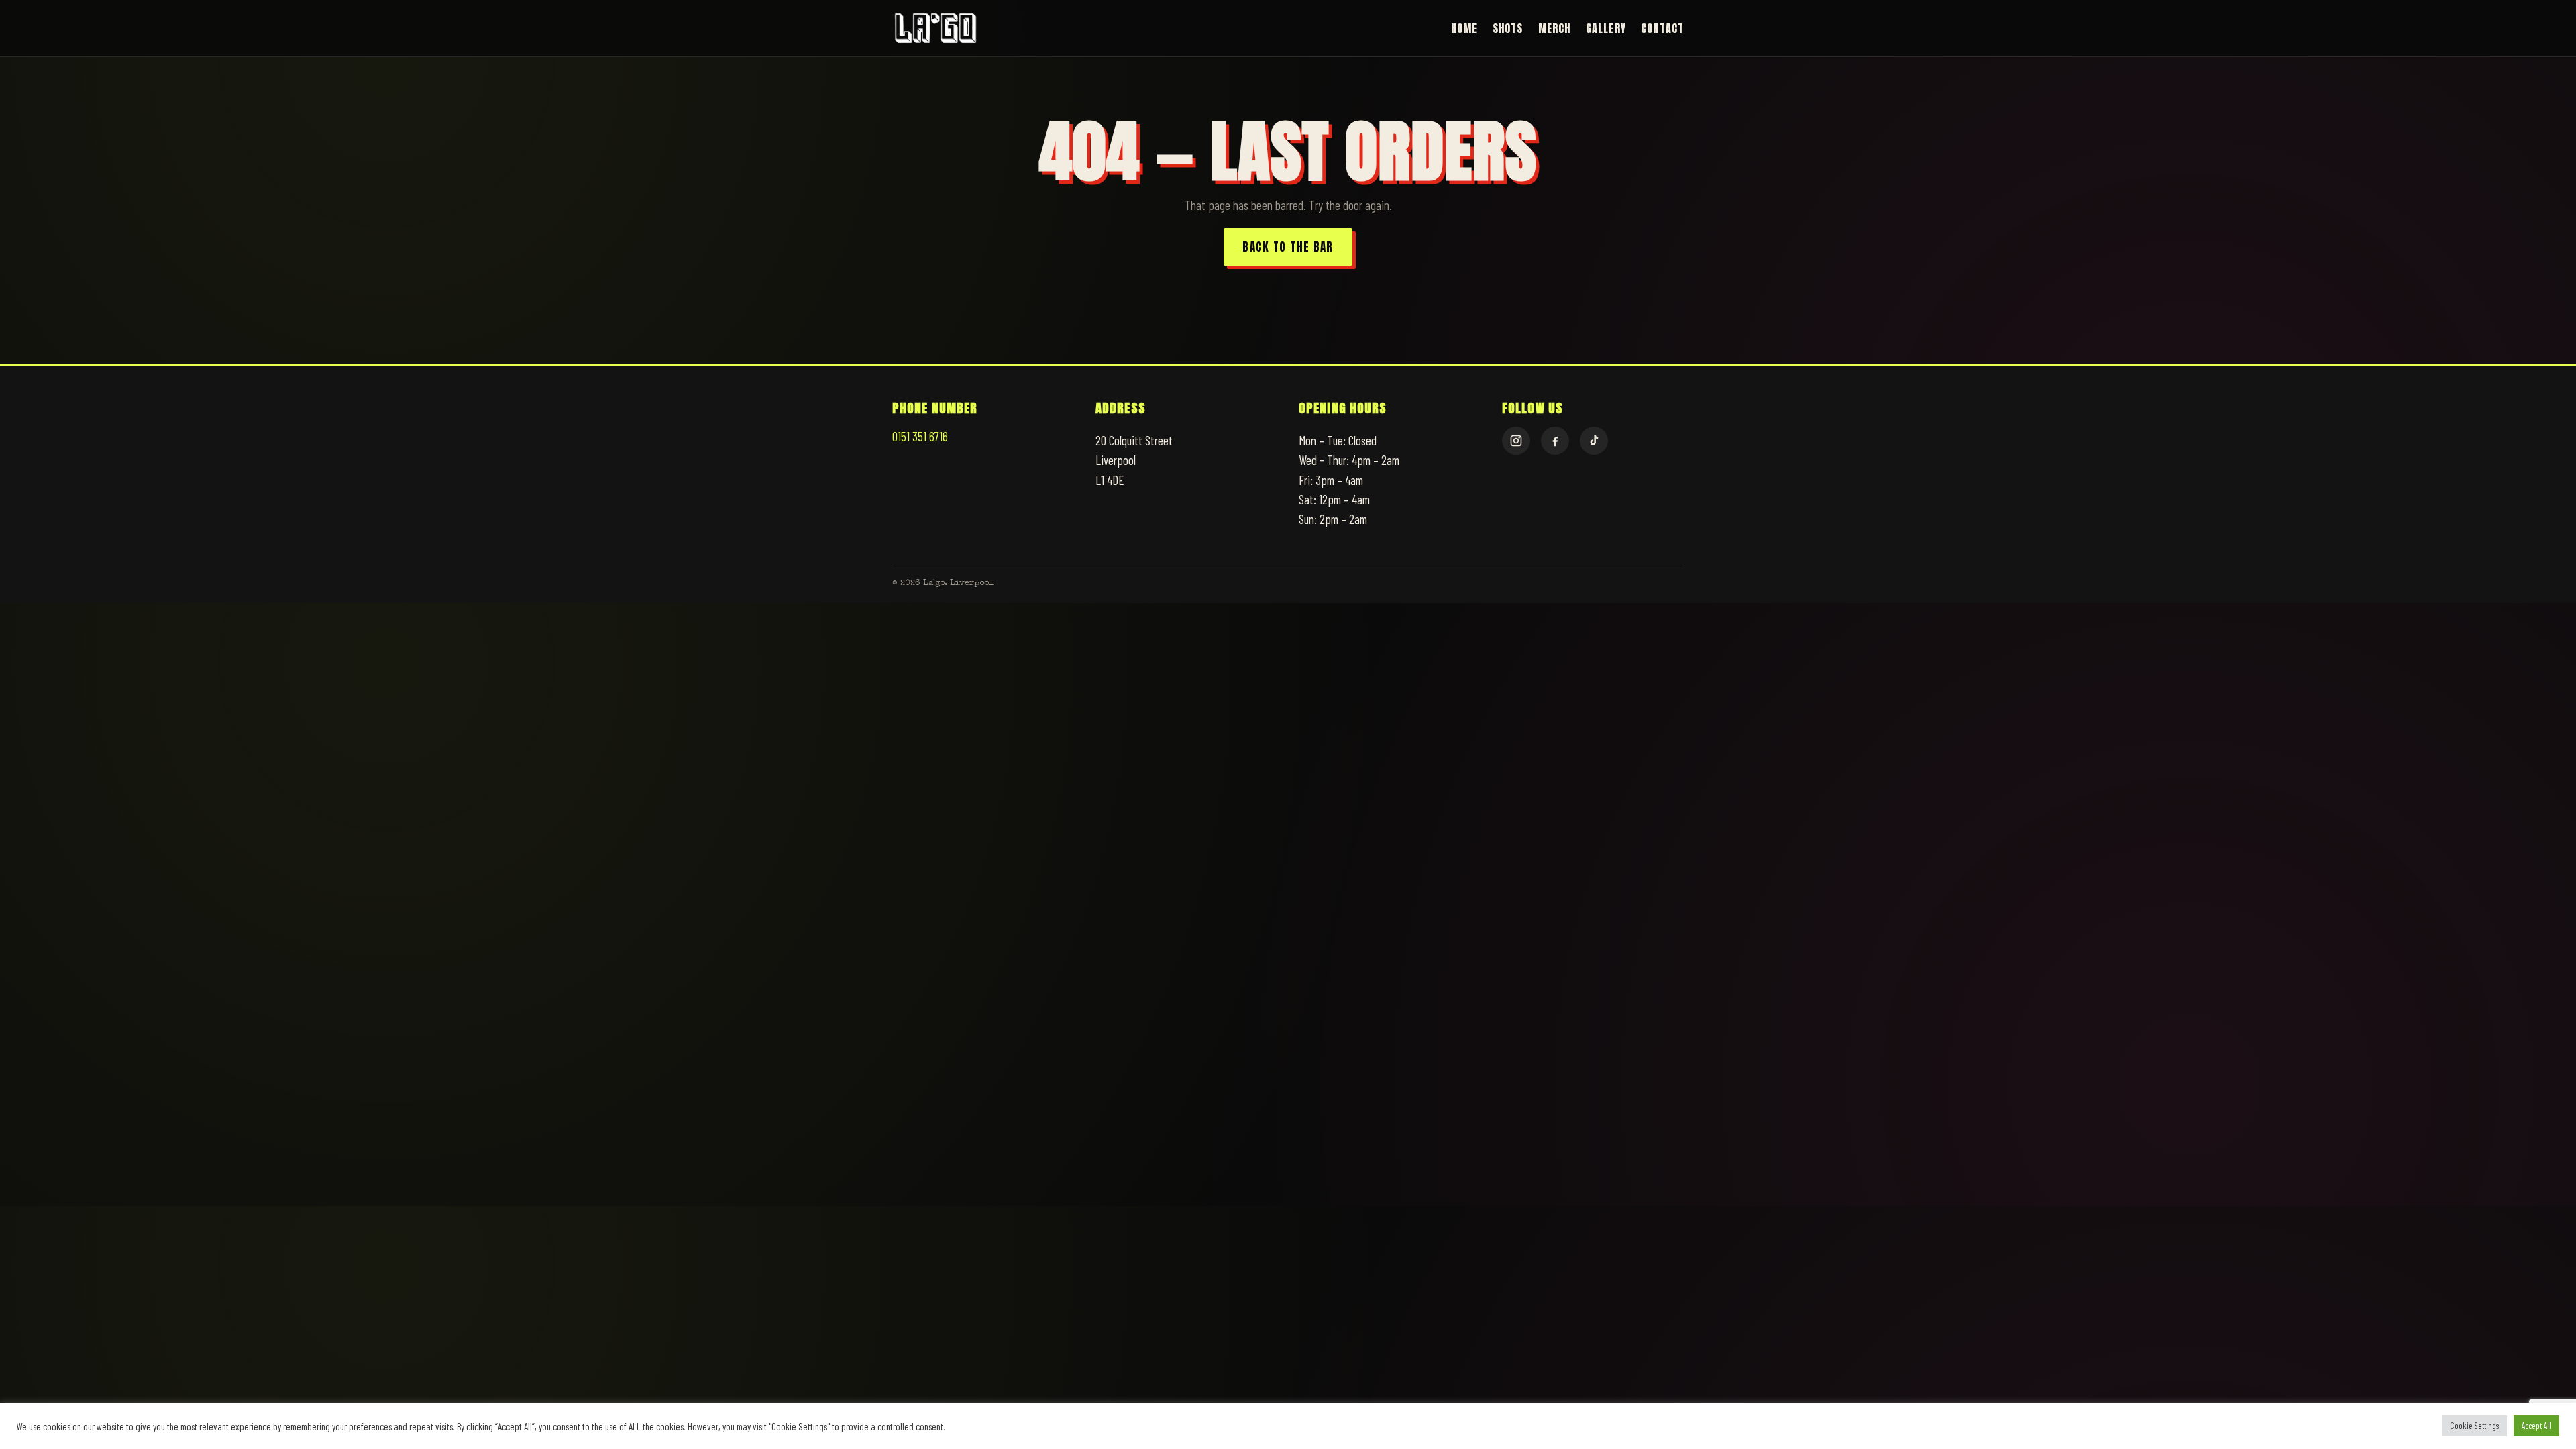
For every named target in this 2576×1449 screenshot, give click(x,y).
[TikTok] (1594, 441)
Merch (1555, 28)
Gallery (1606, 28)
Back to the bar (1288, 247)
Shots (1508, 28)
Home (1464, 28)
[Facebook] (1555, 441)
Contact (1662, 28)
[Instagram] (1516, 441)
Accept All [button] (2536, 1426)
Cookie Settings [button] (2474, 1426)
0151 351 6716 (920, 436)
